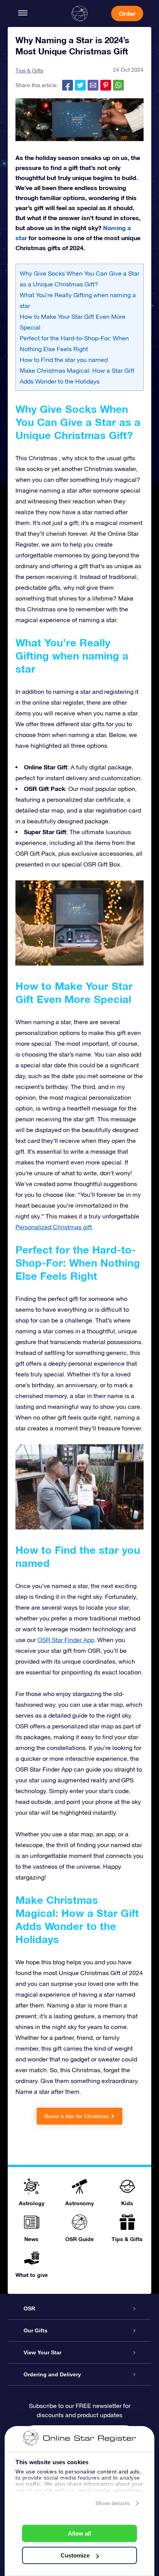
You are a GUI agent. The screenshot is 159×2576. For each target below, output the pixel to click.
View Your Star (42, 2352)
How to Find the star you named (64, 360)
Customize (75, 2555)
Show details (112, 2503)
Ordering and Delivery (52, 2374)
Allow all (79, 2533)
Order (127, 13)
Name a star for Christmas (77, 2116)
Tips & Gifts (29, 71)
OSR (29, 2308)
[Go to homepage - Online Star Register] (79, 13)
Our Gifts (36, 2330)
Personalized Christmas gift (54, 1227)
